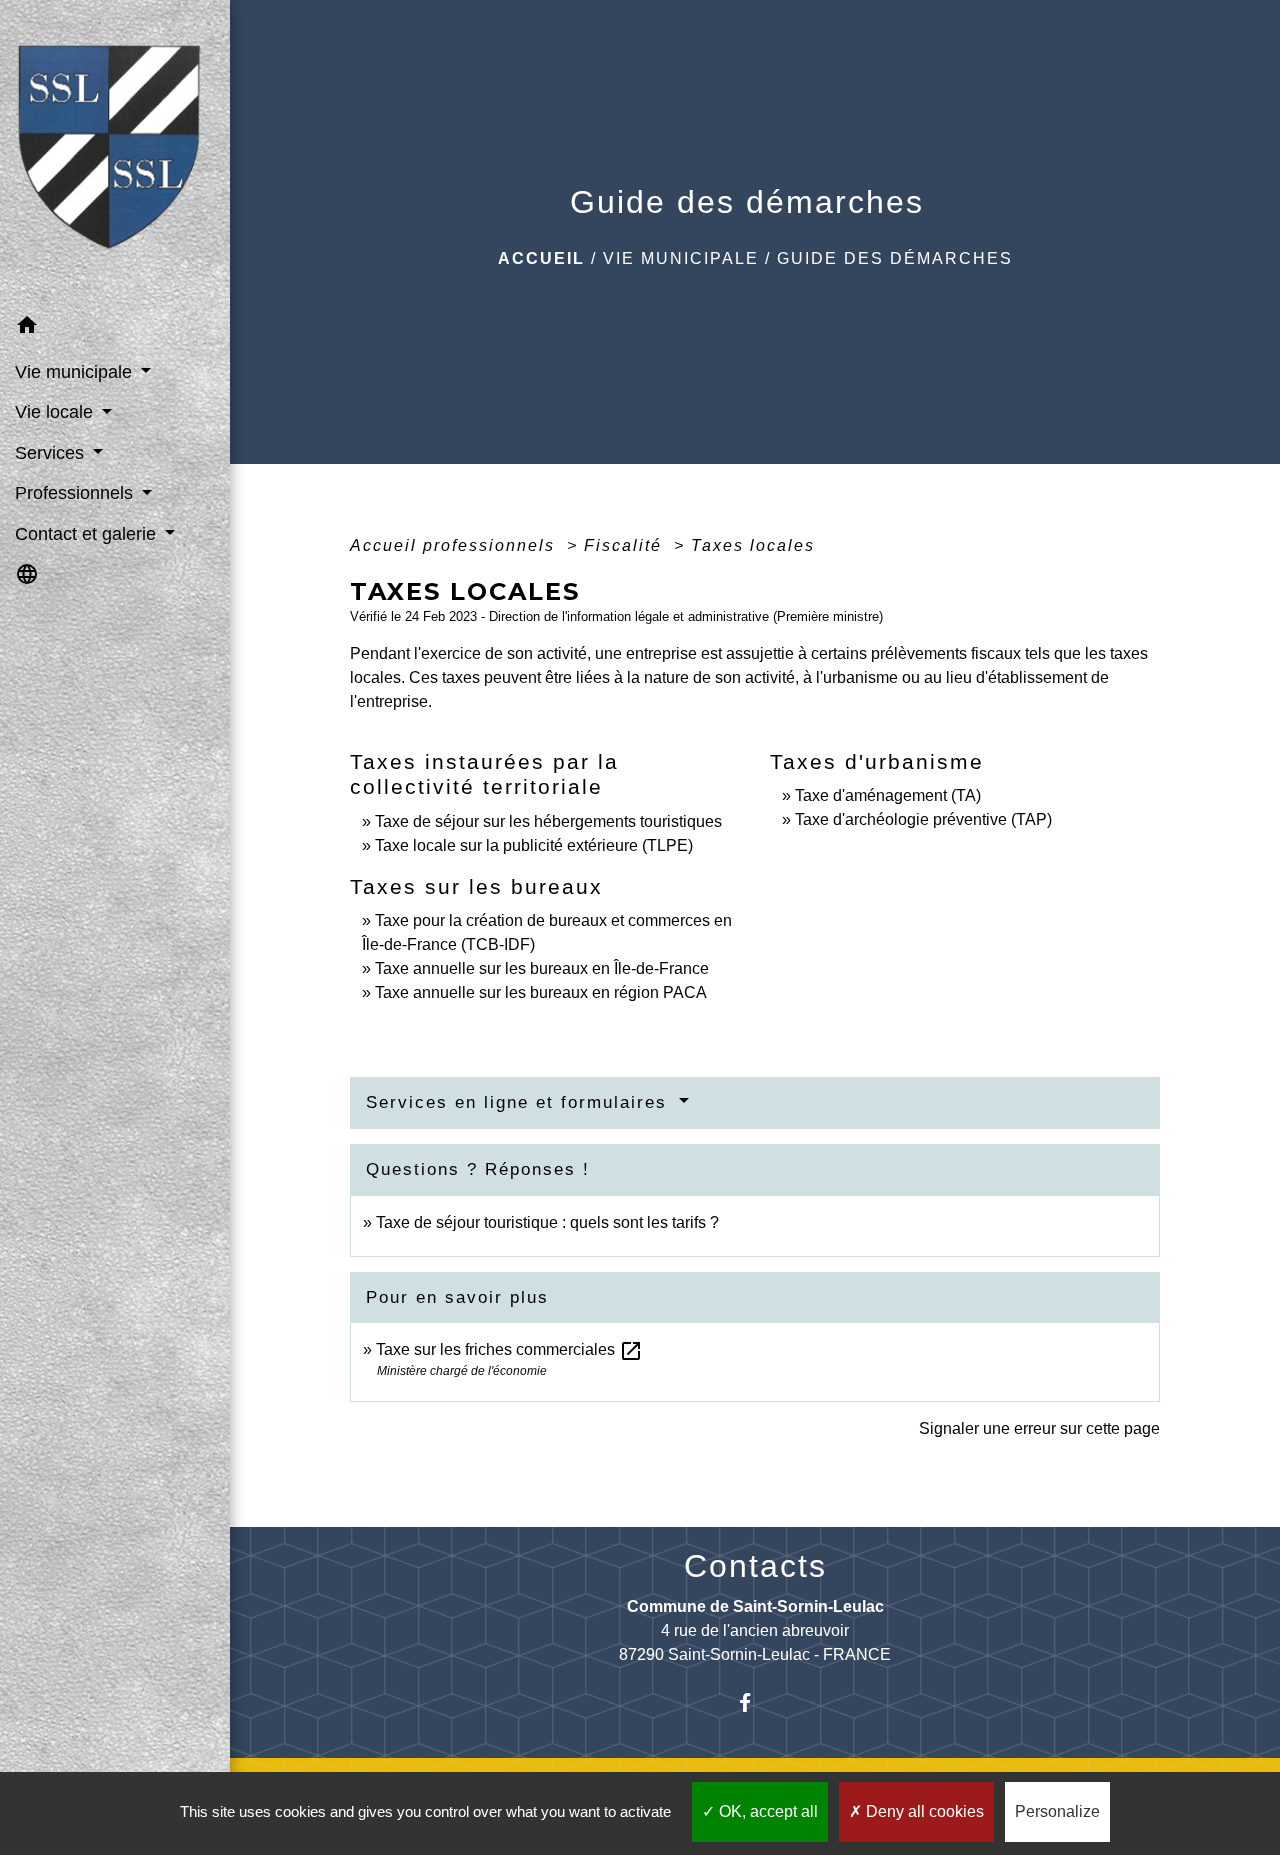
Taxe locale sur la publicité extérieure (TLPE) (534, 845)
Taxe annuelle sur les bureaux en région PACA (541, 992)
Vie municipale (681, 258)
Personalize (1057, 1811)
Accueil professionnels (455, 545)
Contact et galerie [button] (88, 534)
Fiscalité (626, 545)
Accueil (541, 258)
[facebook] (755, 1702)
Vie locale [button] (56, 412)
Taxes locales (753, 545)
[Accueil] (115, 153)
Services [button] (52, 453)
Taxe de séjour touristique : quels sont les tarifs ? (547, 1222)
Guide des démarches (895, 258)
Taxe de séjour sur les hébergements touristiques (548, 821)
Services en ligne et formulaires (520, 1102)
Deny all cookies (923, 1811)
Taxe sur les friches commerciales (509, 1349)
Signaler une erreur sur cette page (1039, 1428)
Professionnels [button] (76, 493)
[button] (115, 328)
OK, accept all (766, 1811)
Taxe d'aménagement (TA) (888, 795)
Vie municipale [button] (76, 372)
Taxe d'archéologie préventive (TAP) (923, 819)
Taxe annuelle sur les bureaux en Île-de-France (542, 968)
